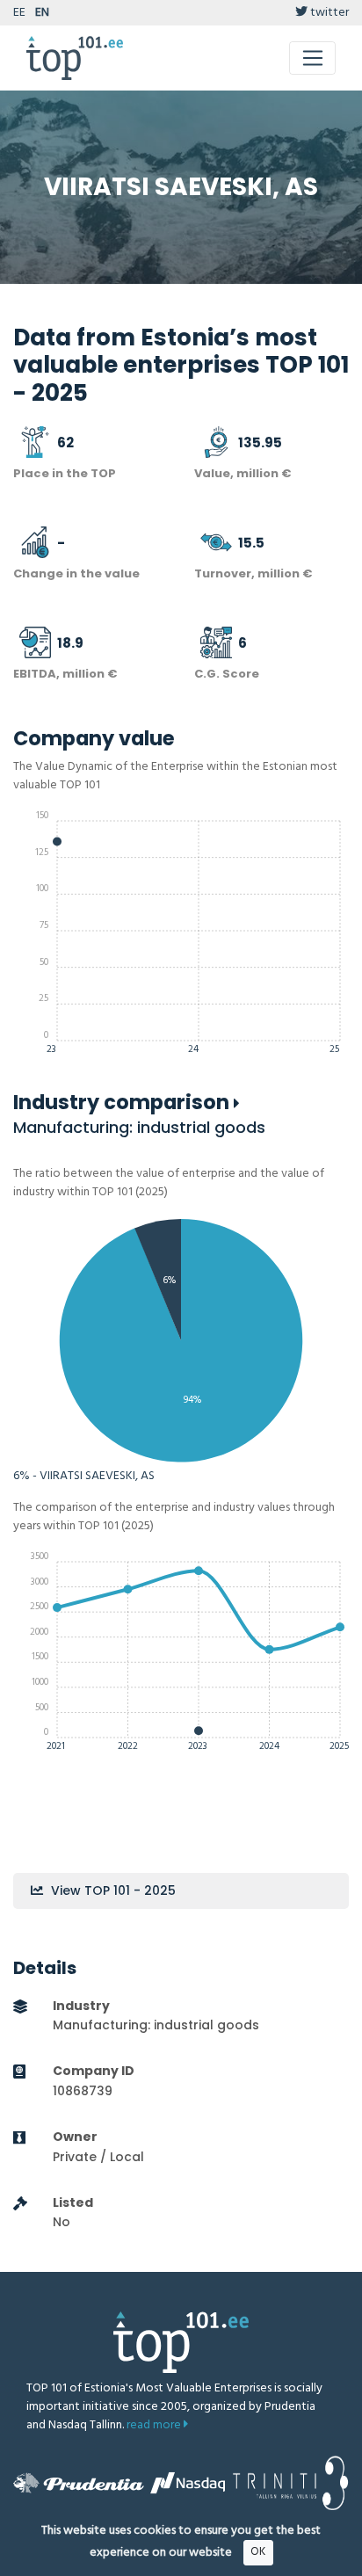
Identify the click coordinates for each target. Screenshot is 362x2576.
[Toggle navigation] (312, 58)
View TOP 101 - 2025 (112, 1890)
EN (42, 13)
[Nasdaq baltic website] (188, 2483)
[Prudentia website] (79, 2483)
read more (155, 2425)
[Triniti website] (290, 2483)
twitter (328, 13)
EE (19, 13)
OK (258, 2552)
